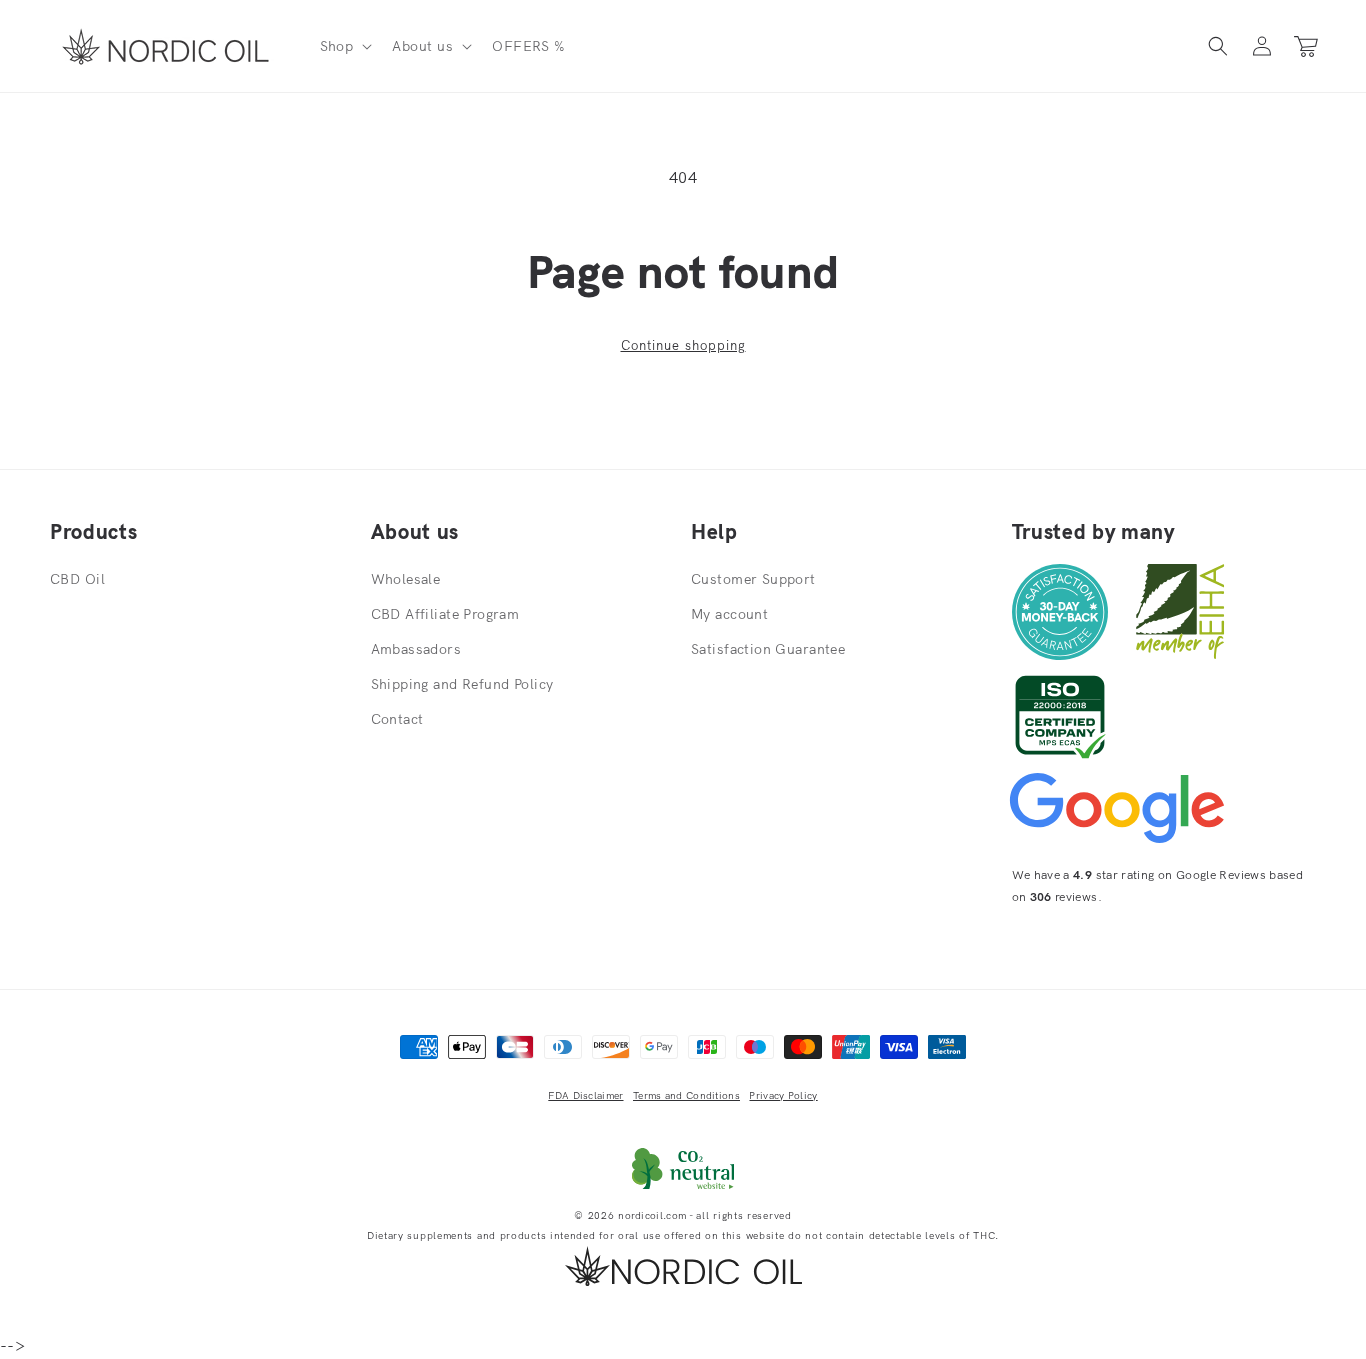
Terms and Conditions (686, 1095)
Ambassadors (416, 649)
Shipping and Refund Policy (462, 684)
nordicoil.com (652, 1215)
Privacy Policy (783, 1095)
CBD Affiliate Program (445, 614)
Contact (397, 719)
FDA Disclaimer (585, 1095)
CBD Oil (77, 579)
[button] (344, 46)
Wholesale (406, 579)
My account (729, 614)
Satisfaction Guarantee (768, 649)
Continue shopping (683, 345)
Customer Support (753, 579)
